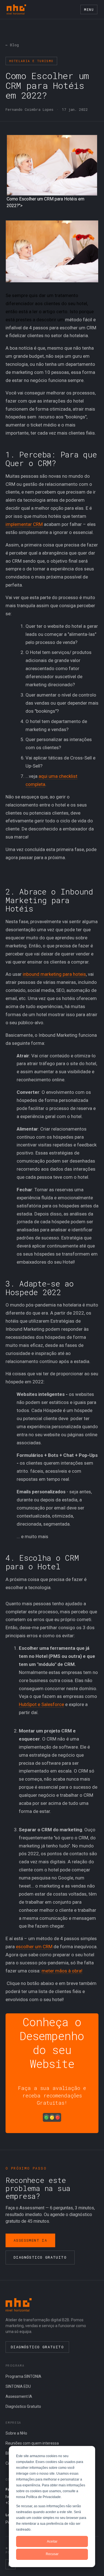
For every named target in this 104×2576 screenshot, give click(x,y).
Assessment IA (30, 2240)
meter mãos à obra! (62, 1971)
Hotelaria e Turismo (31, 61)
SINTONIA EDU (18, 2386)
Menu (89, 9)
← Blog (12, 45)
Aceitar (52, 2541)
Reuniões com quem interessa (32, 2443)
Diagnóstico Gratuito (40, 2257)
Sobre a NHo (16, 2433)
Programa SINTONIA (23, 2376)
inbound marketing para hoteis (54, 974)
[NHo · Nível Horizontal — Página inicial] (16, 9)
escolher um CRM (34, 1947)
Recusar (52, 2554)
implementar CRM (24, 524)
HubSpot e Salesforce (41, 1704)
